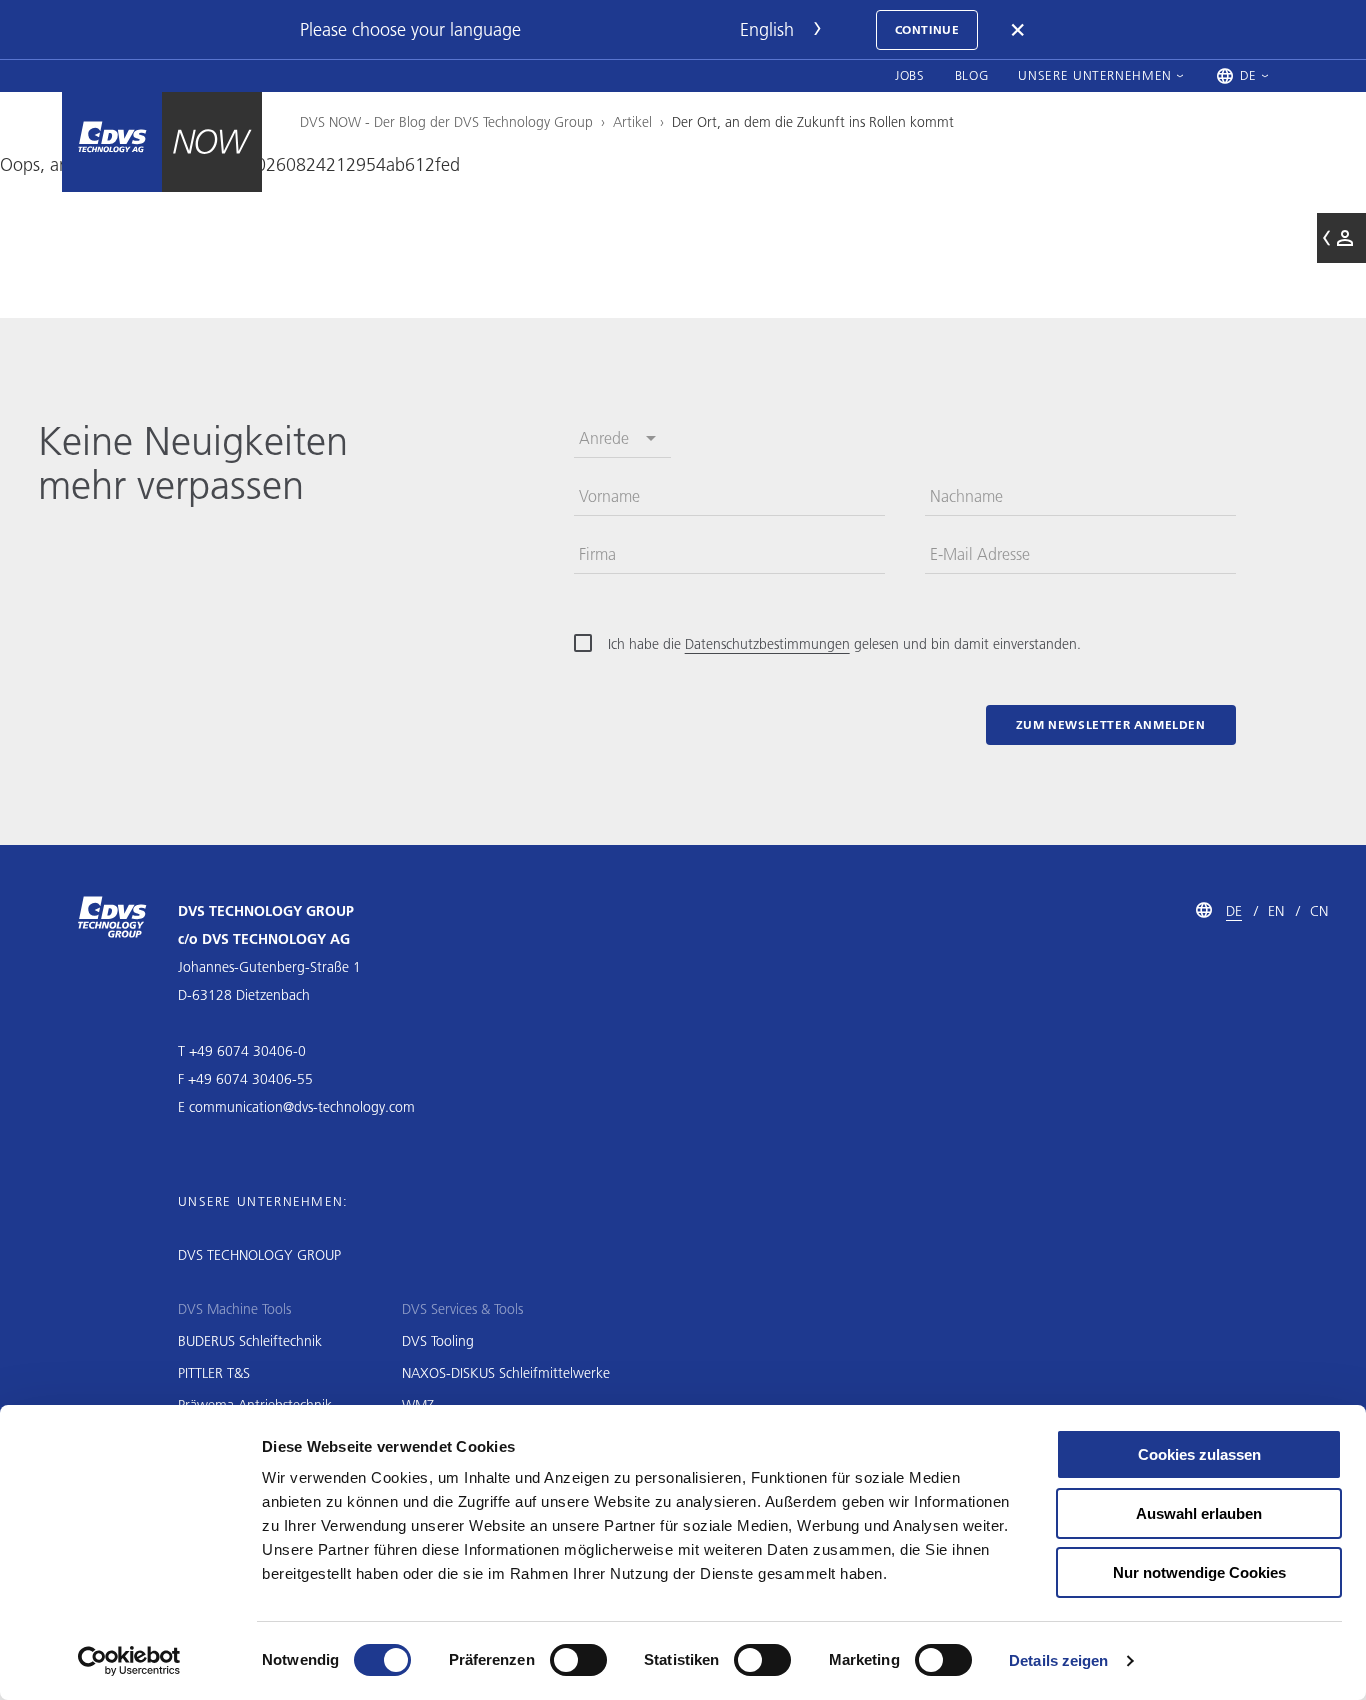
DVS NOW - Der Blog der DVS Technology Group (446, 122)
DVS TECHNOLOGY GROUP (259, 1255)
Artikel (632, 122)
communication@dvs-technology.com (302, 1107)
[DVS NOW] (112, 142)
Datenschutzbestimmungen (767, 644)
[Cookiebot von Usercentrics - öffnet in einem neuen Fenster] (129, 1661)
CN (1319, 911)
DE (1234, 911)
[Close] (1019, 30)
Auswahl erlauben (1199, 1513)
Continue (927, 29)
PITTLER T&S (214, 1373)
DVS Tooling (438, 1341)
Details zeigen (1058, 1660)
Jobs (910, 75)
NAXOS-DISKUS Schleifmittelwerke (506, 1373)
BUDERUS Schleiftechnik (250, 1341)
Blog (972, 75)
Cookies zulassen (1199, 1454)
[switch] (578, 1660)
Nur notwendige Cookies (1199, 1572)
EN (1276, 911)
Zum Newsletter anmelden (1111, 724)
